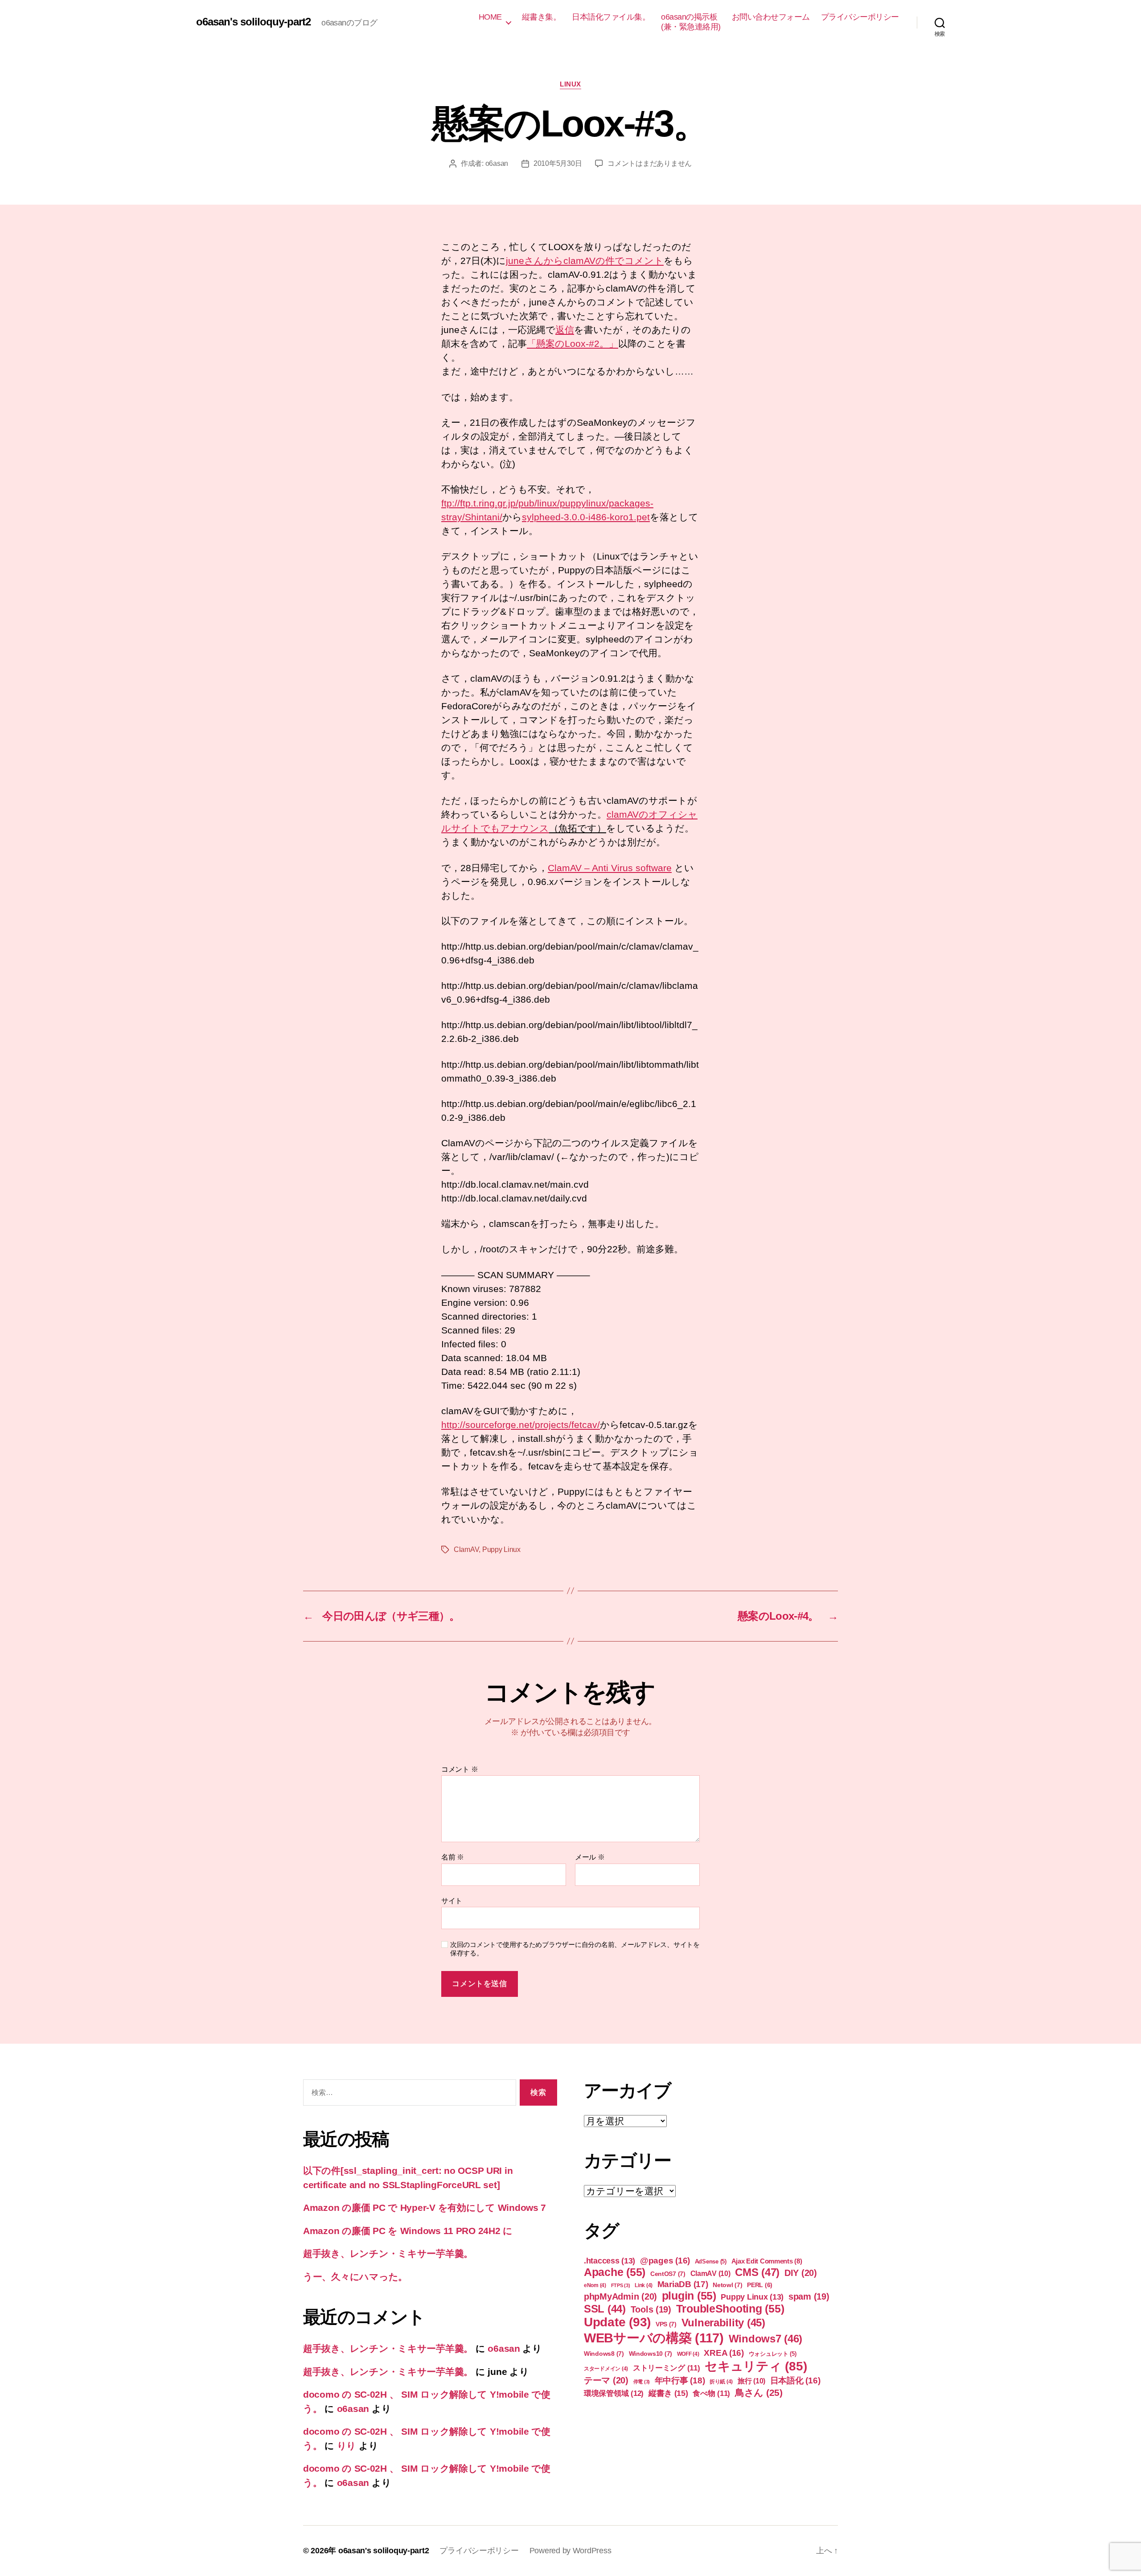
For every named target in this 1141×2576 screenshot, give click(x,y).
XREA (724, 2353)
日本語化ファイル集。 (611, 17)
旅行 (751, 2381)
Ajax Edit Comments (767, 2261)
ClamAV (466, 1549)
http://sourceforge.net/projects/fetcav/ (521, 1425)
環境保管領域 (614, 2393)
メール (590, 1857)
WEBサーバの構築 (654, 2338)
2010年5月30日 (558, 163)
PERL (760, 2285)
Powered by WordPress (570, 2551)
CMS (757, 2272)
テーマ (606, 2380)
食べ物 (711, 2393)
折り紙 (721, 2382)
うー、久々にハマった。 (355, 2277)
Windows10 (651, 2354)
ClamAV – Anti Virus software (610, 868)
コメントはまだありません (650, 163)
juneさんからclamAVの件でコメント (585, 261)
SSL (605, 2309)
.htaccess (609, 2261)
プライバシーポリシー (860, 17)
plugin (689, 2296)
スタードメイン (606, 2369)
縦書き (668, 2393)
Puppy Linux (501, 1549)
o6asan (497, 163)
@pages (665, 2261)
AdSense (711, 2261)
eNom (595, 2285)
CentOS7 (668, 2274)
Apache (615, 2272)
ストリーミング (667, 2368)
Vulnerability (723, 2323)
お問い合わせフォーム (771, 17)
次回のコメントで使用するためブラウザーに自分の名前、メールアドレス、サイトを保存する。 (575, 1949)
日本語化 (795, 2381)
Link (644, 2285)
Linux (570, 84)
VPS (666, 2324)
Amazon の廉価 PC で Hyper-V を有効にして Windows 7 (425, 2208)
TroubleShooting (730, 2309)
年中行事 (680, 2381)
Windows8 (604, 2354)
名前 (453, 1857)
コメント (460, 1769)
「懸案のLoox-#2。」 (573, 344)
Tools (651, 2309)
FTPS (621, 2285)
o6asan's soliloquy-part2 (253, 22)
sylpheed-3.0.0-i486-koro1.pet (586, 517)
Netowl (727, 2285)
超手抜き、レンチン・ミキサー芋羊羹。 (388, 2253)
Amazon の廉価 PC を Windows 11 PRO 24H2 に (408, 2231)
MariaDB (683, 2284)
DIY (801, 2273)
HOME (490, 17)
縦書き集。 (542, 17)
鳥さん (759, 2393)
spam (809, 2296)
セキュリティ (756, 2366)
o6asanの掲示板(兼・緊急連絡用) (691, 22)
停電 (642, 2382)
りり (347, 2446)
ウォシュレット (773, 2354)
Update (617, 2322)
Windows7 (766, 2339)
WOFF (688, 2354)
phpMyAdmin (620, 2296)
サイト (452, 1901)
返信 (565, 330)
